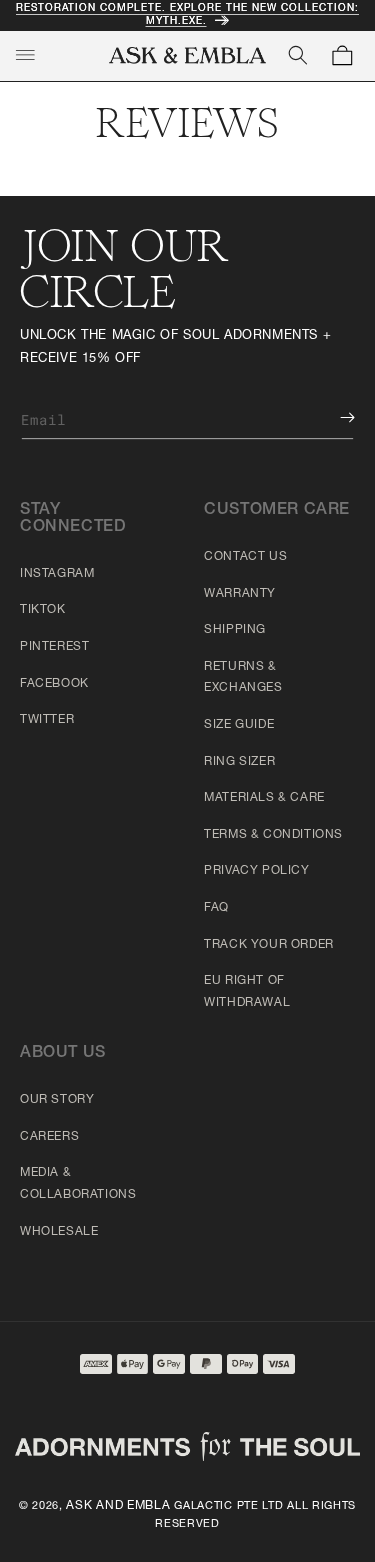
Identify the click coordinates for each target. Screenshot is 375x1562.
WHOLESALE (59, 1232)
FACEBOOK (54, 684)
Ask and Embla (118, 1506)
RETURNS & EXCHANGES (243, 678)
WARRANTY (240, 594)
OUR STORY (57, 1100)
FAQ (216, 908)
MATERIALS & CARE (264, 798)
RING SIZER (239, 762)
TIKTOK (43, 610)
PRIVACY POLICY (256, 871)
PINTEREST (54, 647)
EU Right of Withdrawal (247, 992)
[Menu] (25, 55)
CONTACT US (245, 557)
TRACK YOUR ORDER (269, 945)
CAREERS (49, 1137)
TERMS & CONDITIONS (273, 835)
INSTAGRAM (57, 574)
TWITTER (47, 720)
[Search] (298, 55)
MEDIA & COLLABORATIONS (78, 1184)
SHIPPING (235, 630)
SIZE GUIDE (239, 725)
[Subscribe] (333, 417)
